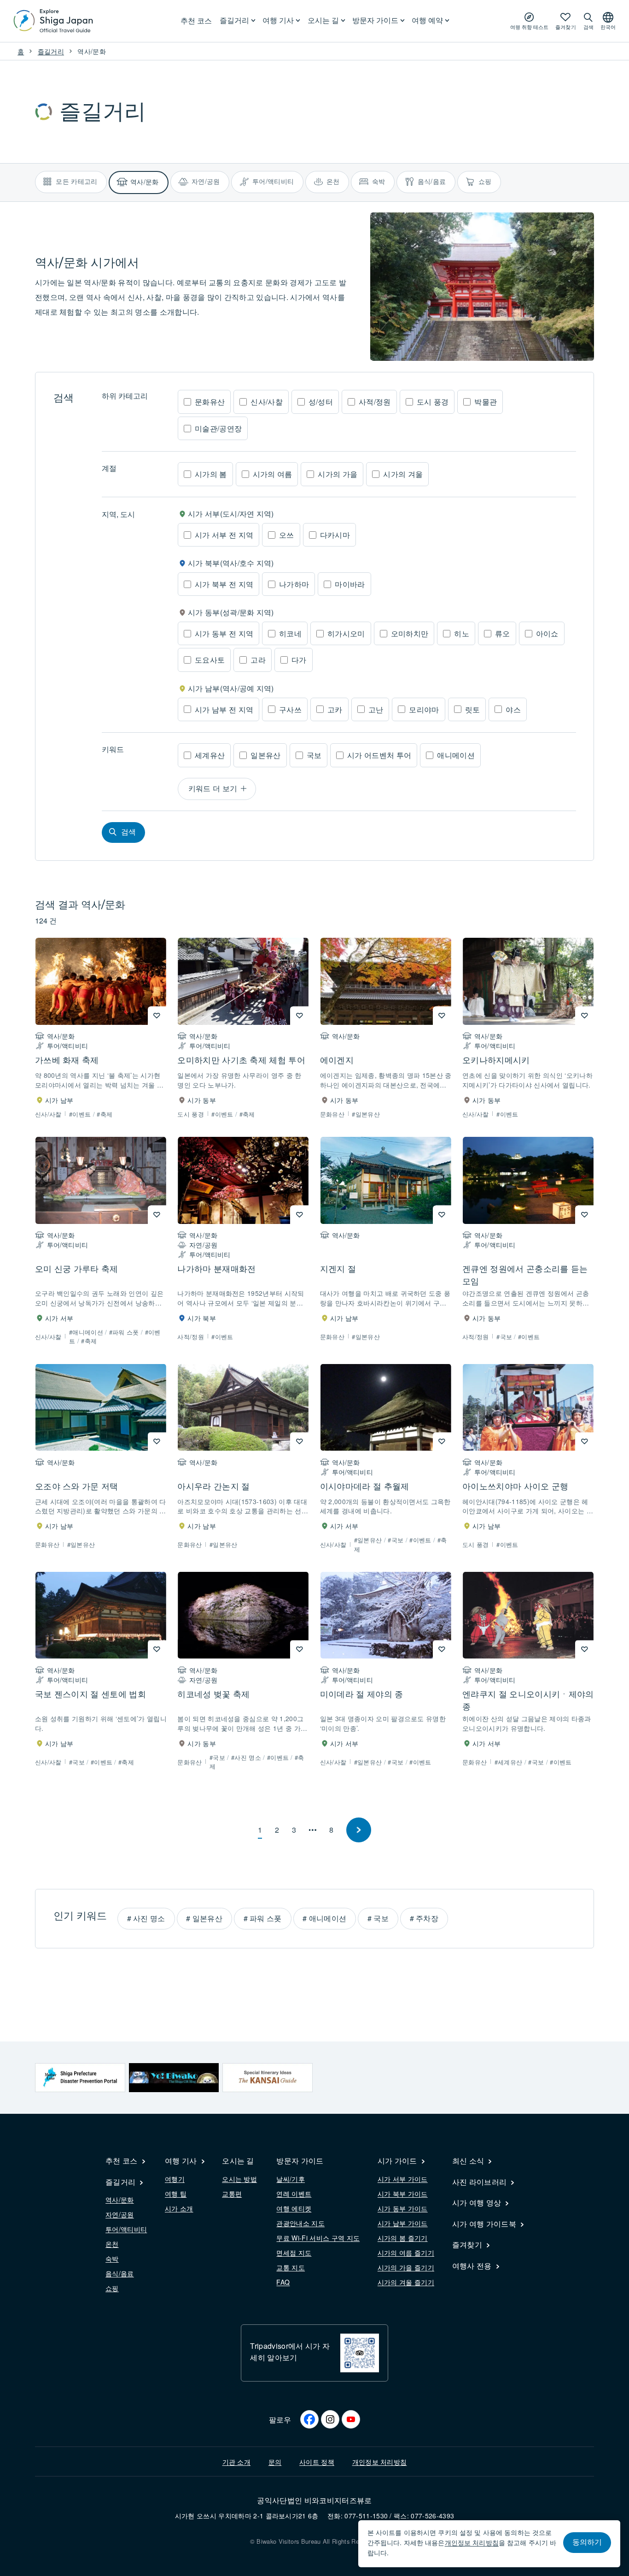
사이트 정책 (317, 2462)
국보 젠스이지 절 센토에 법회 (90, 1694)
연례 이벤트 (294, 2194)
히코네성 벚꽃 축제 (213, 1694)
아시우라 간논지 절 (213, 1486)
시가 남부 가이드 (403, 2223)
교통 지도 (291, 2267)
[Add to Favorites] (157, 1016)
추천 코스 (196, 21)
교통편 (232, 2194)
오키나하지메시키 (496, 1059)
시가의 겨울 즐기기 (406, 2282)
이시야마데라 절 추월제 (365, 1486)
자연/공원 (120, 2214)
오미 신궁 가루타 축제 (77, 1268)
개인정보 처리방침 (380, 2462)
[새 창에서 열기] (80, 2078)
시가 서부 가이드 (403, 2179)
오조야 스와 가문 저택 (77, 1486)
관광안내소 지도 (300, 2223)
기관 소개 (237, 2462)
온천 (112, 2244)
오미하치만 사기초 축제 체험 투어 (241, 1059)
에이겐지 (337, 1059)
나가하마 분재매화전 (216, 1268)
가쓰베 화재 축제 (67, 1059)
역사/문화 (120, 2200)
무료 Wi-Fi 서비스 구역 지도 (318, 2238)
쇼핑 (112, 2288)
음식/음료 (120, 2273)
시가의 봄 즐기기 (403, 2238)
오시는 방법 (239, 2179)
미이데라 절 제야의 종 (362, 1694)
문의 (275, 2462)
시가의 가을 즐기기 (406, 2267)
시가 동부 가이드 (403, 2208)
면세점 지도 (294, 2253)
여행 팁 (176, 2194)
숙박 (112, 2258)
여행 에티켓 (294, 2208)
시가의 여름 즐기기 (406, 2253)
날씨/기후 (291, 2179)
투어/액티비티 (126, 2229)
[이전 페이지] (359, 1830)
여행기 (175, 2179)
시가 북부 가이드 (403, 2194)
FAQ (283, 2282)
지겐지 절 (338, 1268)
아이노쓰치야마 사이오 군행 (515, 1486)
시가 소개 (179, 2208)
